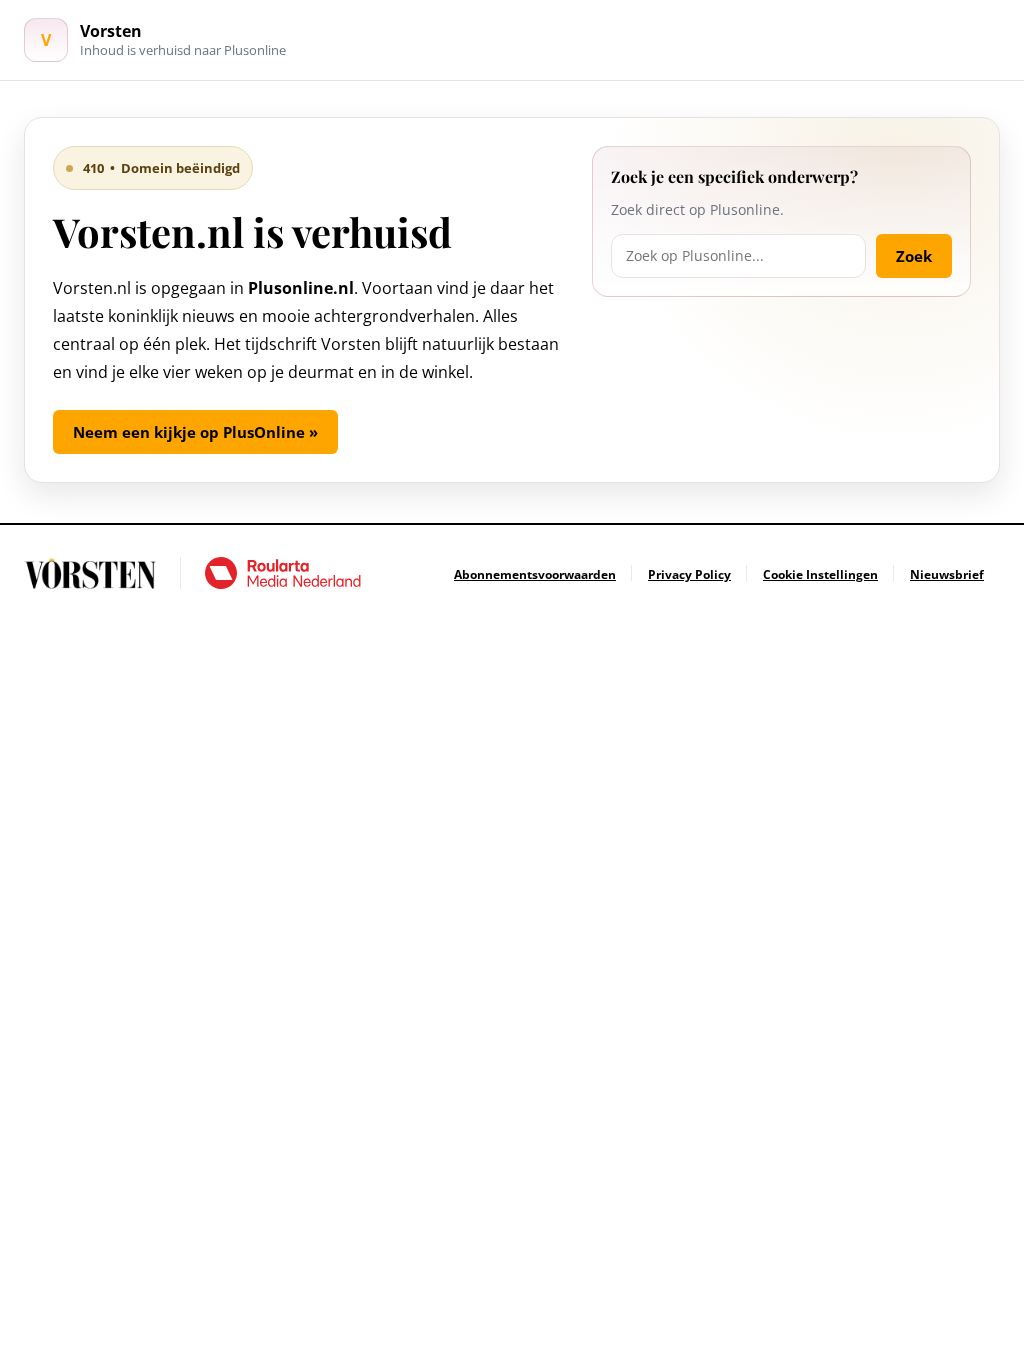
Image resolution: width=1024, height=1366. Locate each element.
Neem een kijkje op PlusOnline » (195, 432)
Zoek (914, 256)
